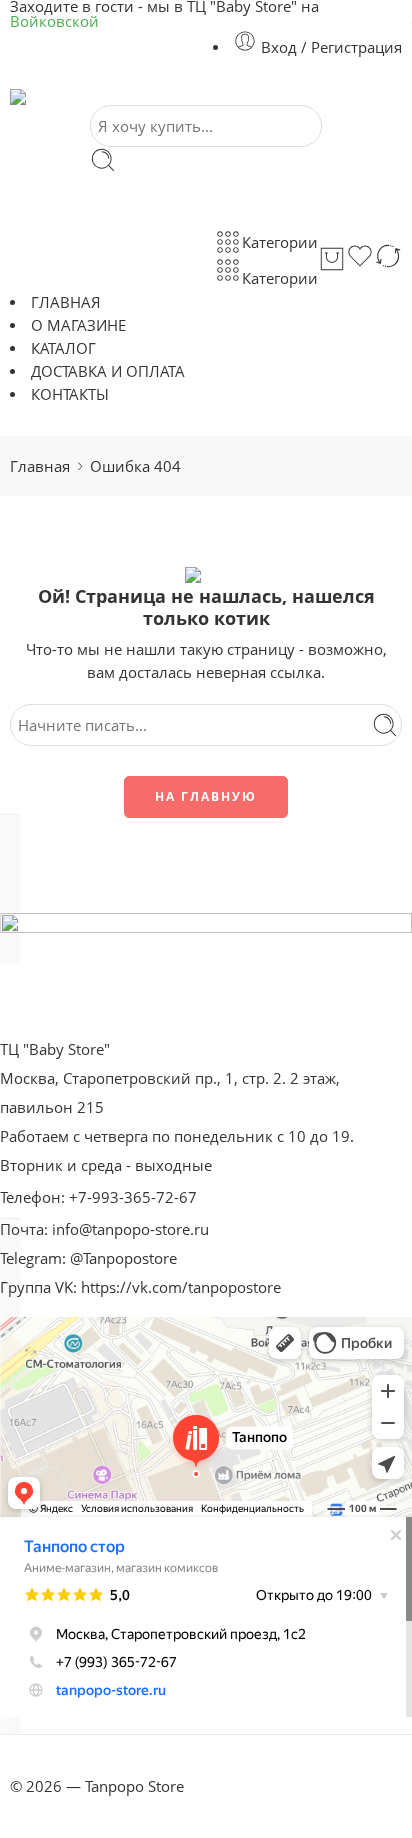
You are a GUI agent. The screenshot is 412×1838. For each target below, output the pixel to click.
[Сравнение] (388, 259)
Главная (40, 466)
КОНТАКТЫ (70, 394)
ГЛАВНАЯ (66, 302)
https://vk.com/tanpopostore (181, 1287)
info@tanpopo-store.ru (130, 1229)
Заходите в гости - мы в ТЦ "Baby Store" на (164, 14)
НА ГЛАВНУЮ (206, 796)
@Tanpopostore (123, 1258)
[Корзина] (332, 259)
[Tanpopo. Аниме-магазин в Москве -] (144, 97)
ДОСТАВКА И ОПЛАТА (108, 371)
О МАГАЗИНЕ (78, 325)
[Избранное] (360, 259)
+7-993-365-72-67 (133, 1197)
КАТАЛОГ (63, 348)
